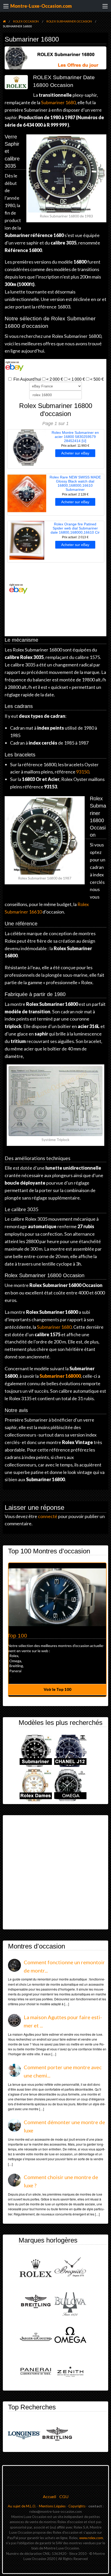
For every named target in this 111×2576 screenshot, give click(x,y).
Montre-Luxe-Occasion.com (41, 6)
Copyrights (77, 2506)
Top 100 (17, 1636)
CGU (64, 2496)
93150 (83, 772)
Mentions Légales (52, 2506)
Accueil (49, 2496)
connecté (48, 1516)
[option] (57, 1630)
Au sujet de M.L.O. (22, 2506)
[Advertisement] (55, 1872)
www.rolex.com (91, 2538)
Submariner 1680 (58, 102)
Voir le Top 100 (57, 1689)
